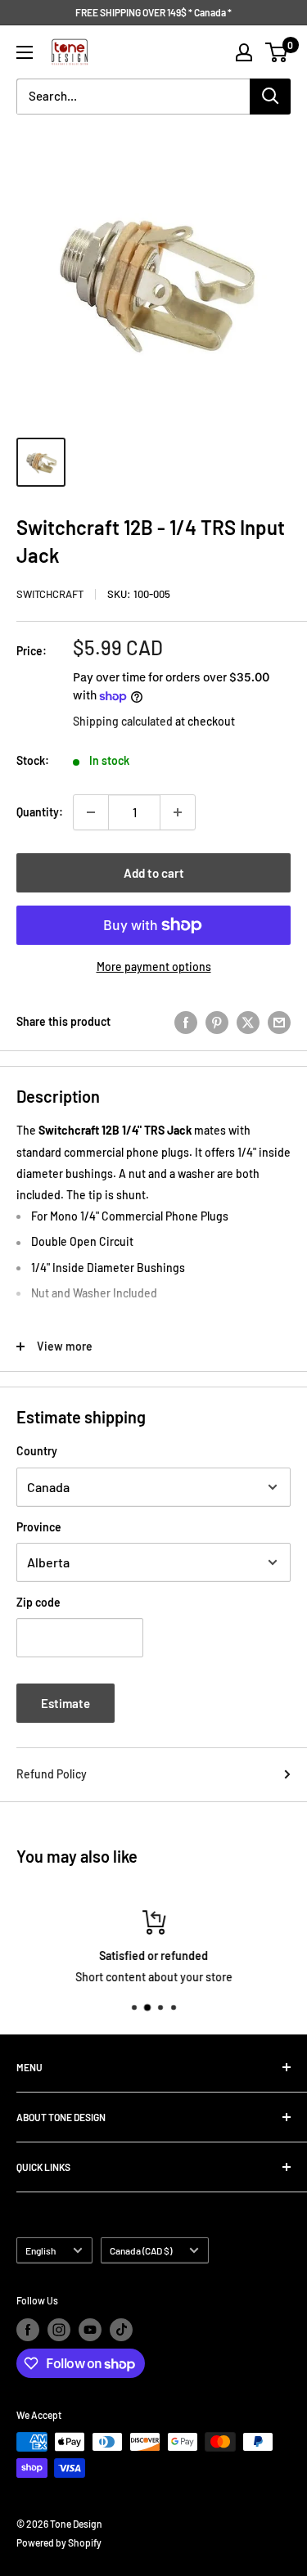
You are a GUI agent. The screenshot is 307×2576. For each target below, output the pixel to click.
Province (39, 1527)
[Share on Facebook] (186, 1022)
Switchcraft (50, 594)
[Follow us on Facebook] (28, 2330)
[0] (277, 52)
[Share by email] (279, 1022)
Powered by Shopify (59, 2542)
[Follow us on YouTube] (90, 2330)
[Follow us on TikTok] (121, 2330)
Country (37, 1451)
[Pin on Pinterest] (217, 1022)
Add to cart (154, 873)
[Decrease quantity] (91, 812)
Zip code (38, 1602)
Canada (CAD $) (141, 2250)
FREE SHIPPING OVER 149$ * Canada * (153, 12)
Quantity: (40, 812)
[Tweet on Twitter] (248, 1022)
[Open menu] (25, 52)
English (41, 2250)
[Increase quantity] (178, 812)
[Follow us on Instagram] (59, 2330)
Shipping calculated (123, 721)
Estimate (65, 1703)
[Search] (270, 97)
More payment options (154, 967)
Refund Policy (52, 1774)
